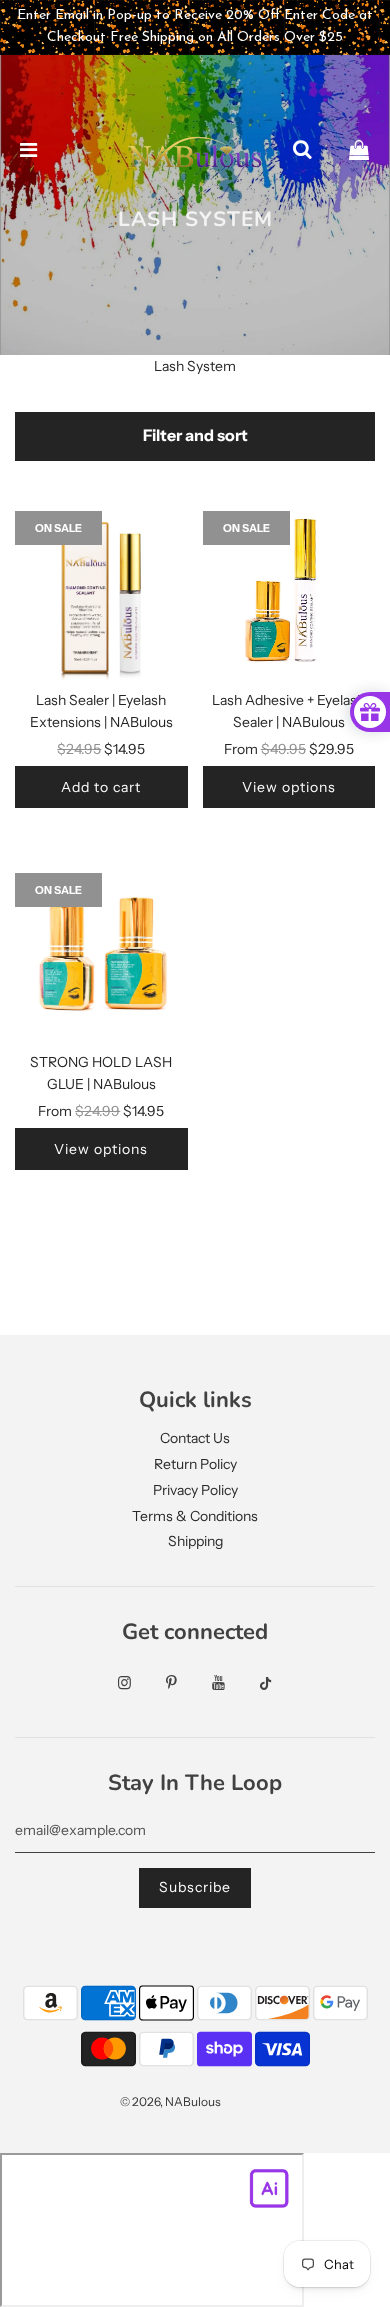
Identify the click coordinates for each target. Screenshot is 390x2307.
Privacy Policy (195, 1490)
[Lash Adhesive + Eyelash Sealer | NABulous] (289, 597)
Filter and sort (195, 435)
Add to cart (101, 787)
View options (289, 787)
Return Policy (195, 1464)
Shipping (195, 1541)
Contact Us (195, 1438)
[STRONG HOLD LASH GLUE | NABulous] (101, 959)
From (289, 749)
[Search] (302, 151)
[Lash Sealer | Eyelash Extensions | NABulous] (101, 597)
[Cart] (359, 151)
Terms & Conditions (195, 1516)
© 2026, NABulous (170, 2101)
